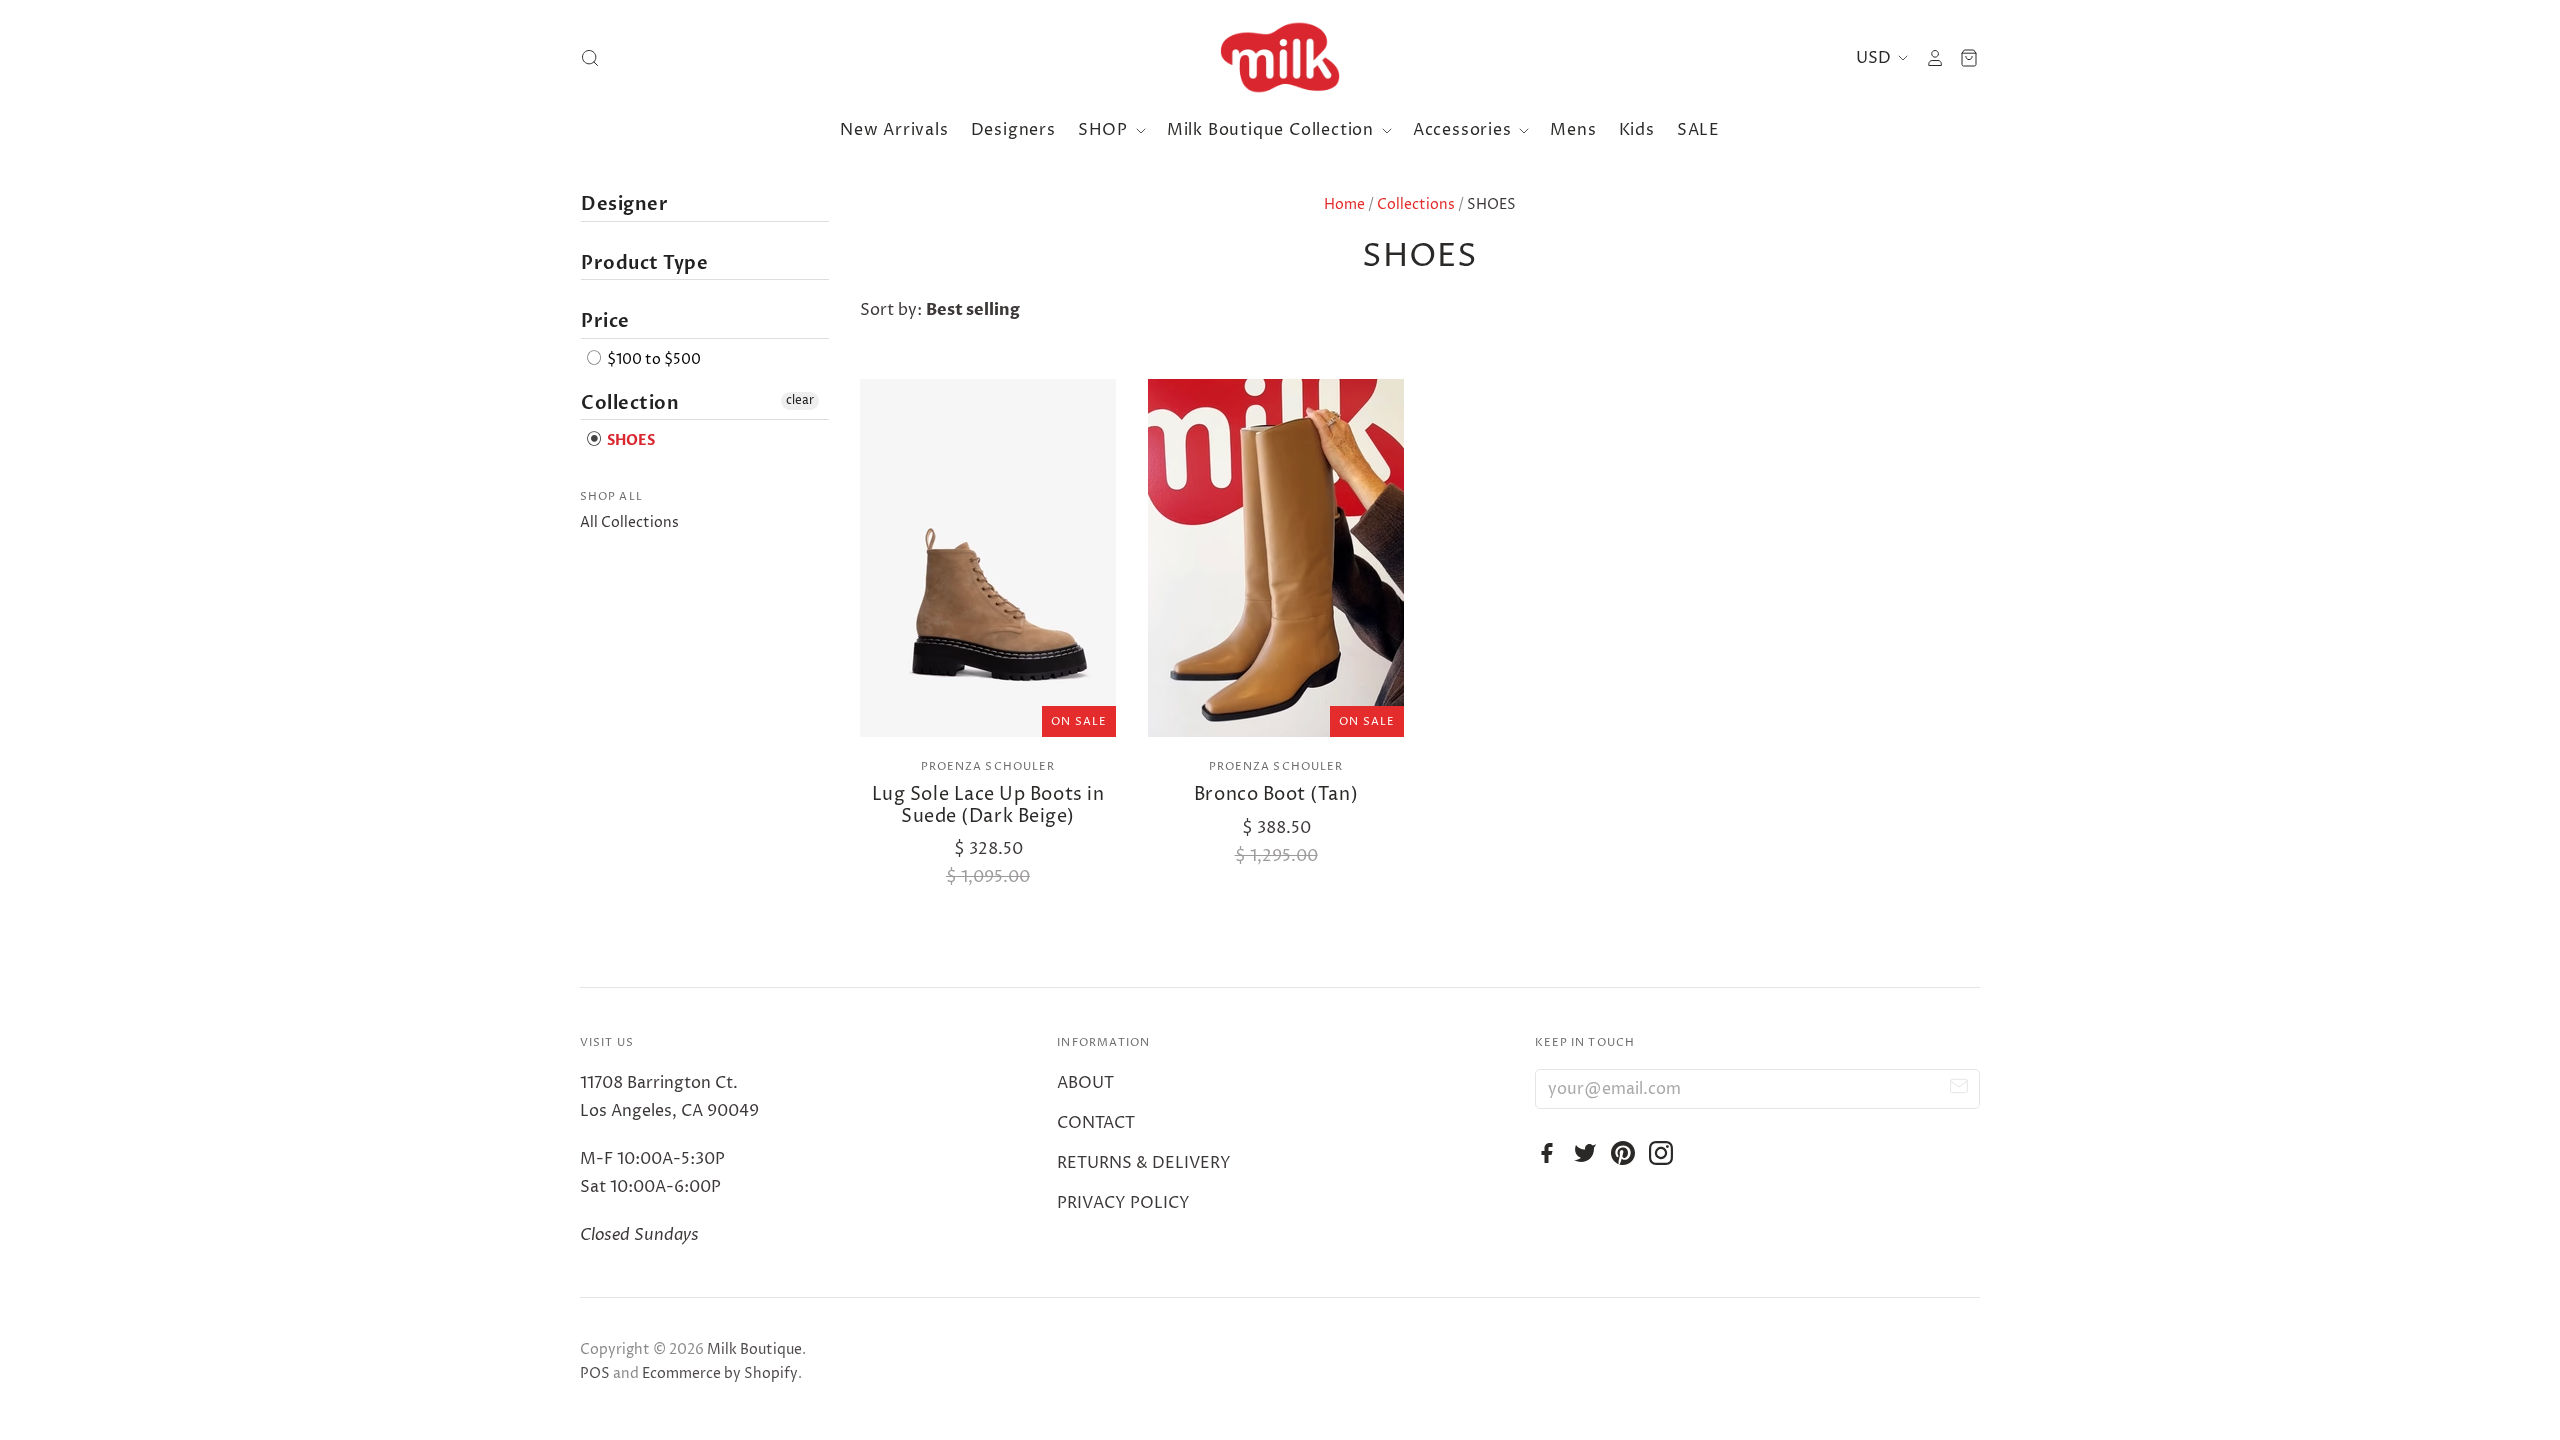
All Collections (629, 522)
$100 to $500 (652, 359)
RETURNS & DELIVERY (1144, 1163)
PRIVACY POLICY (1123, 1203)
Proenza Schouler (988, 766)
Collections (1416, 204)
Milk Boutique (754, 1349)
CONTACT (1096, 1123)
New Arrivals (894, 130)
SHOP (1105, 130)
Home (1344, 204)
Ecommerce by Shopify (720, 1373)
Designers (1013, 130)
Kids (1637, 130)
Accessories (1465, 130)
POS (595, 1373)
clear (800, 400)
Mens (1573, 130)
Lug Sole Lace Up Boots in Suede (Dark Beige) (988, 805)
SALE (1698, 130)
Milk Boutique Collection (1273, 130)
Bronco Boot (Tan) (1276, 794)
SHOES (629, 441)
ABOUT (1085, 1083)
